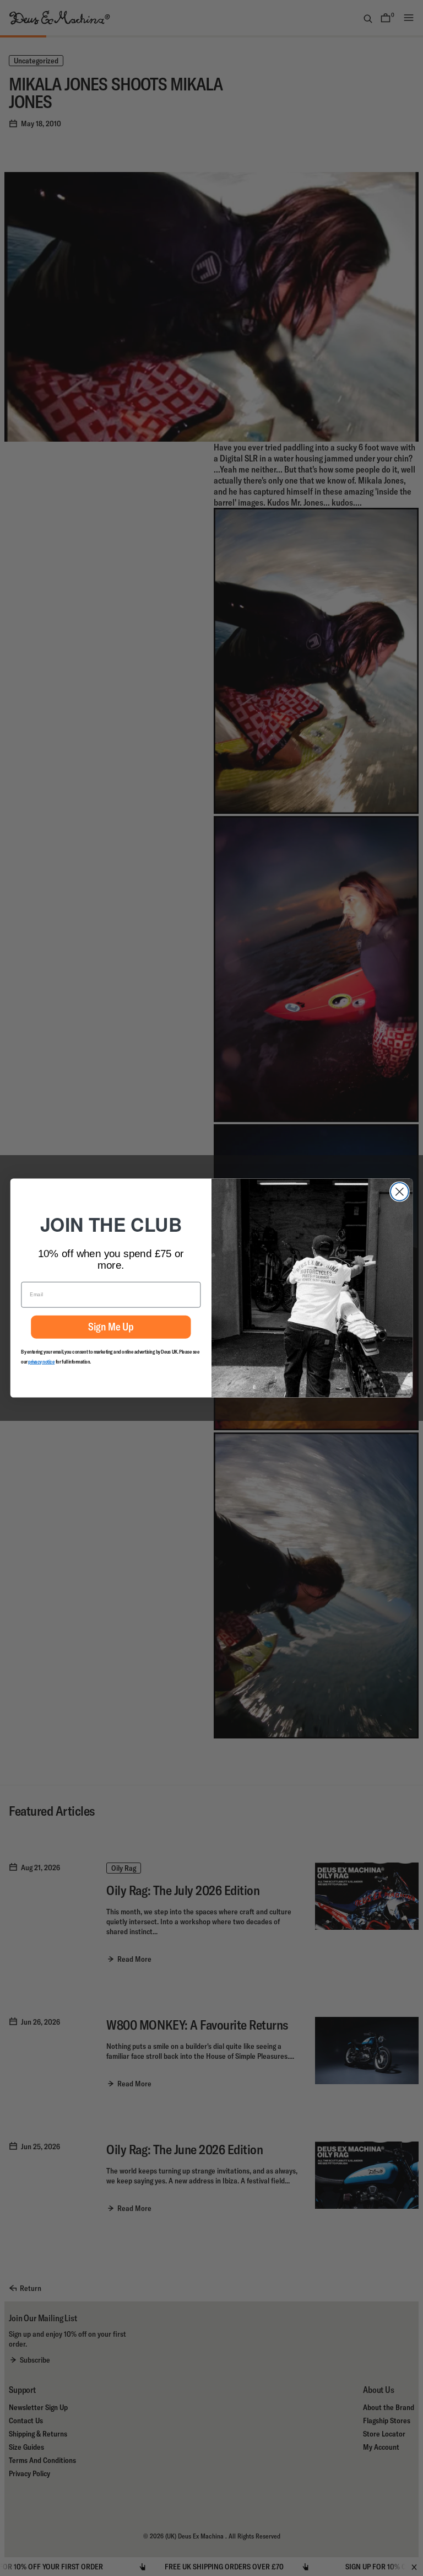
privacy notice (41, 1361)
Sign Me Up (111, 1326)
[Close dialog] (400, 1192)
